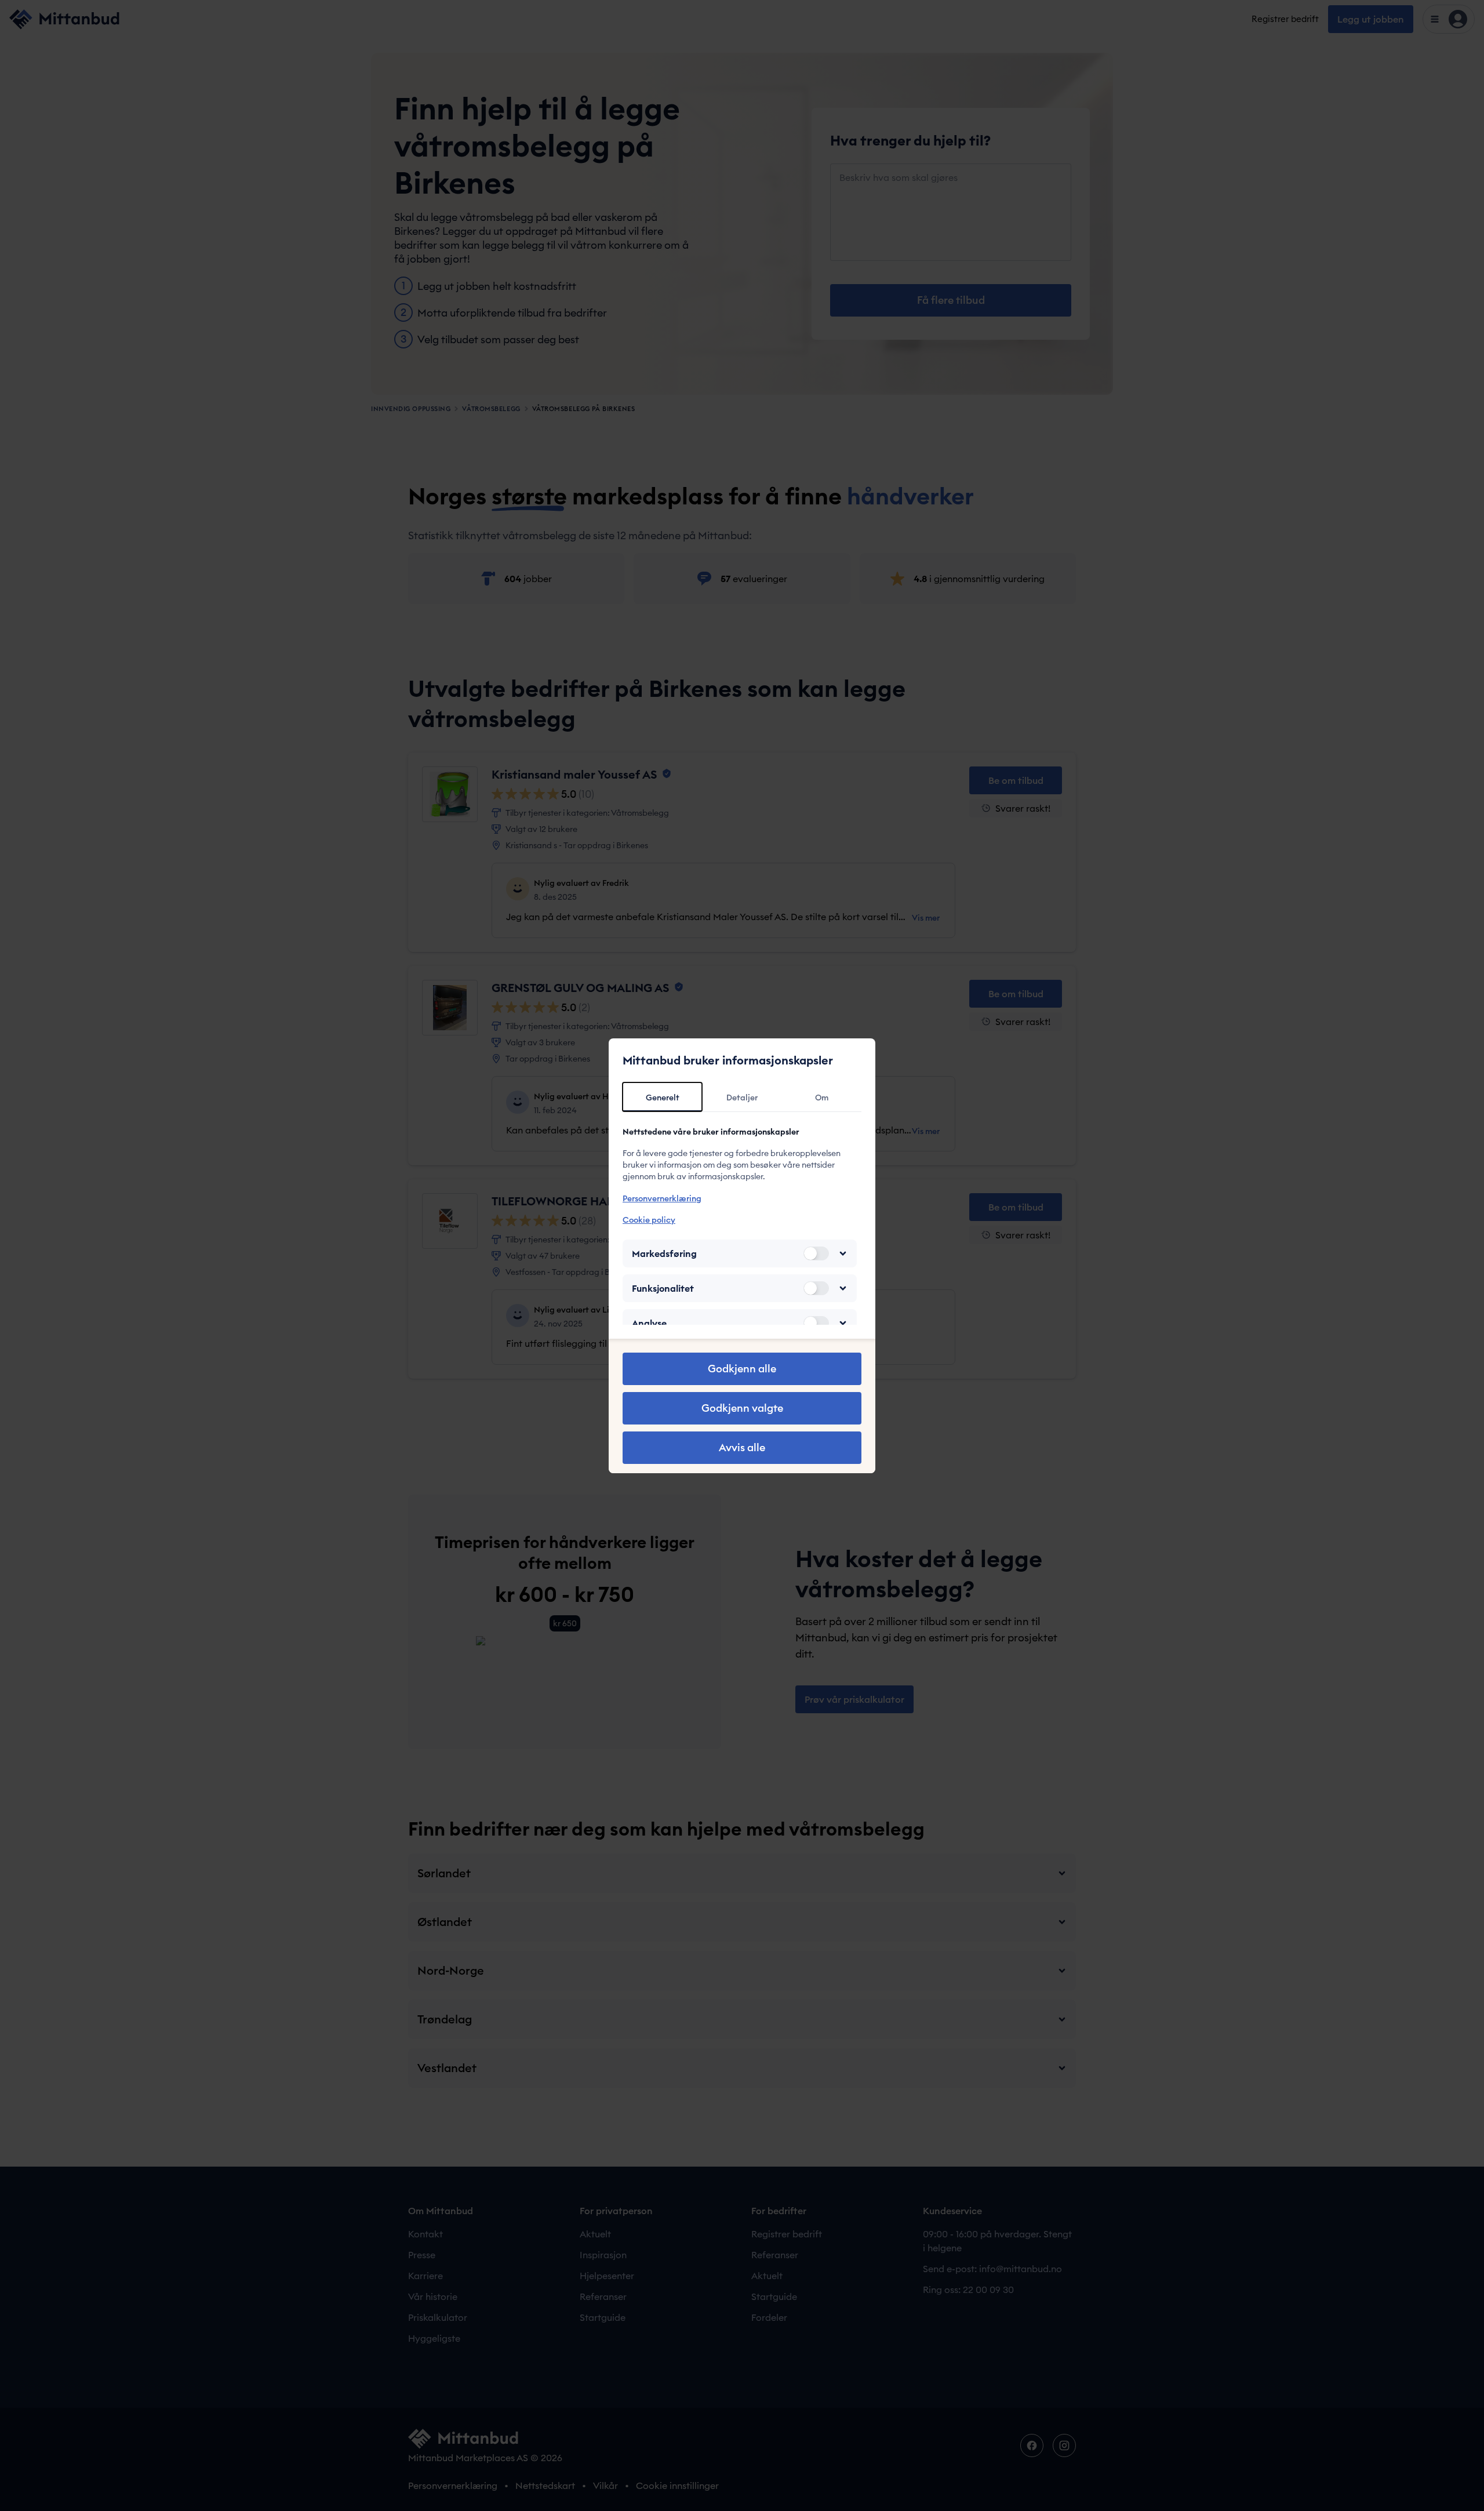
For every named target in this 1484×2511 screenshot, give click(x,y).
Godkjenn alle (742, 1369)
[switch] (816, 1253)
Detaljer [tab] (742, 1098)
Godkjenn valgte (742, 1408)
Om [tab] (822, 1098)
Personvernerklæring (662, 1198)
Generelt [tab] (663, 1098)
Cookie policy (649, 1220)
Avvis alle (742, 1447)
